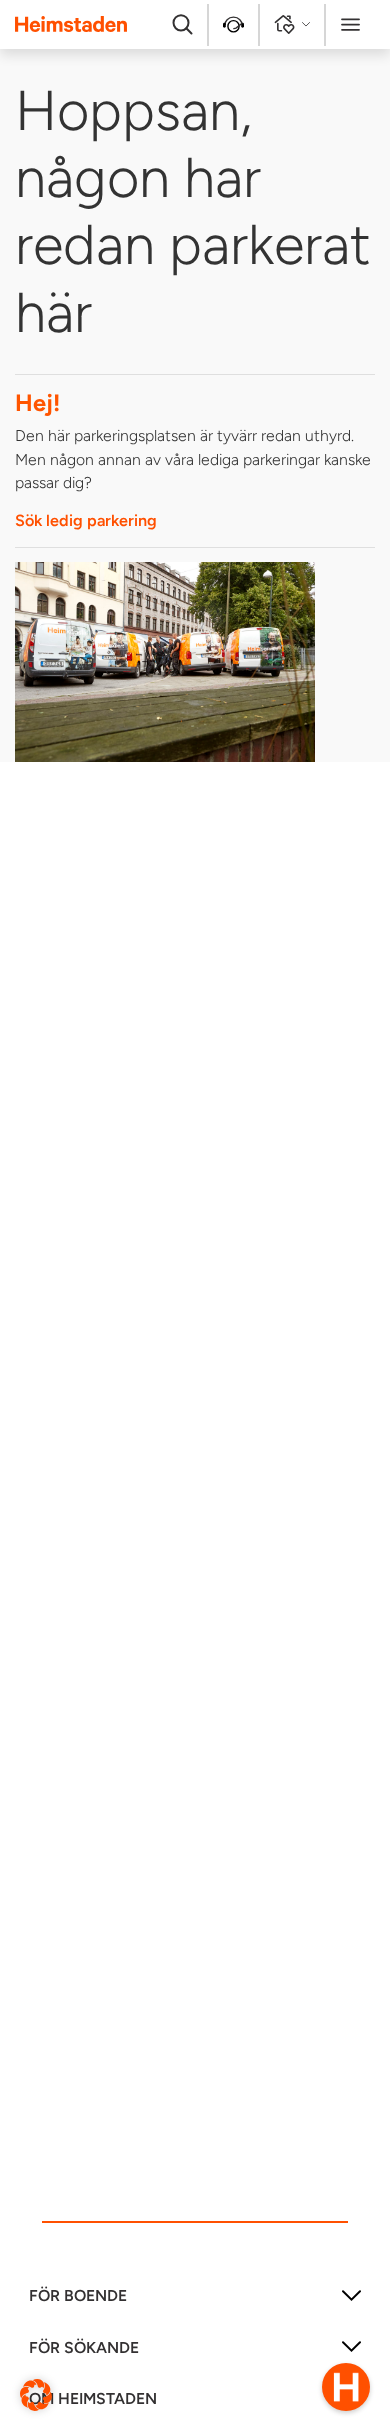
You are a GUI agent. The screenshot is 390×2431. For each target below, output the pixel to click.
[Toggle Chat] (346, 2387)
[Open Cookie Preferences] (36, 2393)
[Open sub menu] (351, 2302)
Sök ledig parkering (86, 520)
